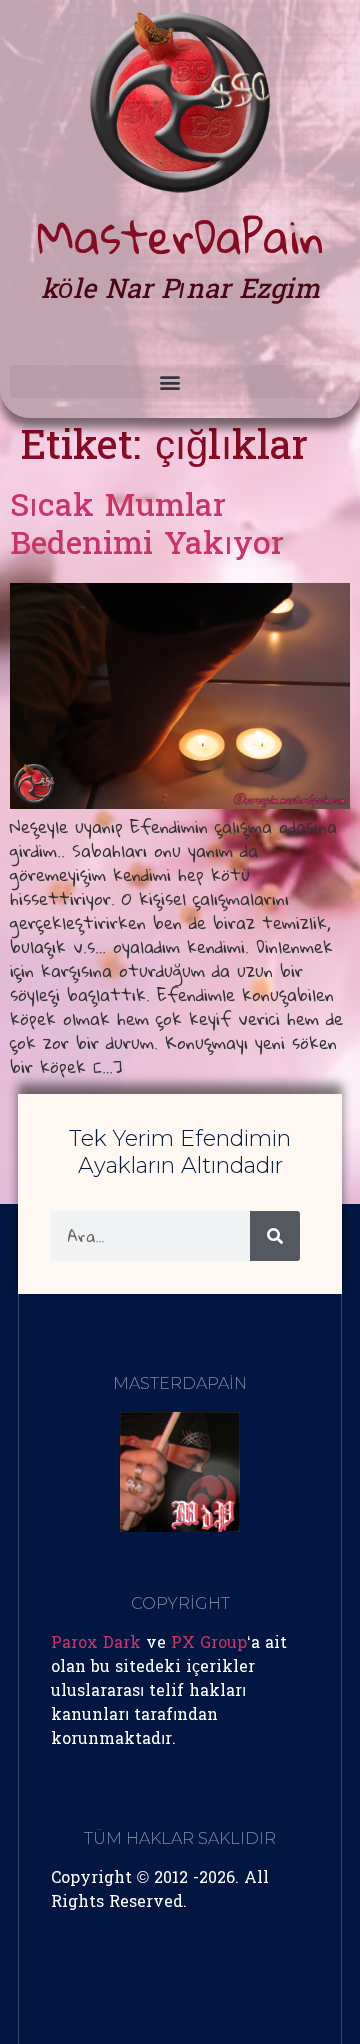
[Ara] (275, 1236)
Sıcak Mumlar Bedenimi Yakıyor (147, 527)
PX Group (209, 1644)
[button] (170, 381)
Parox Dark (96, 1644)
